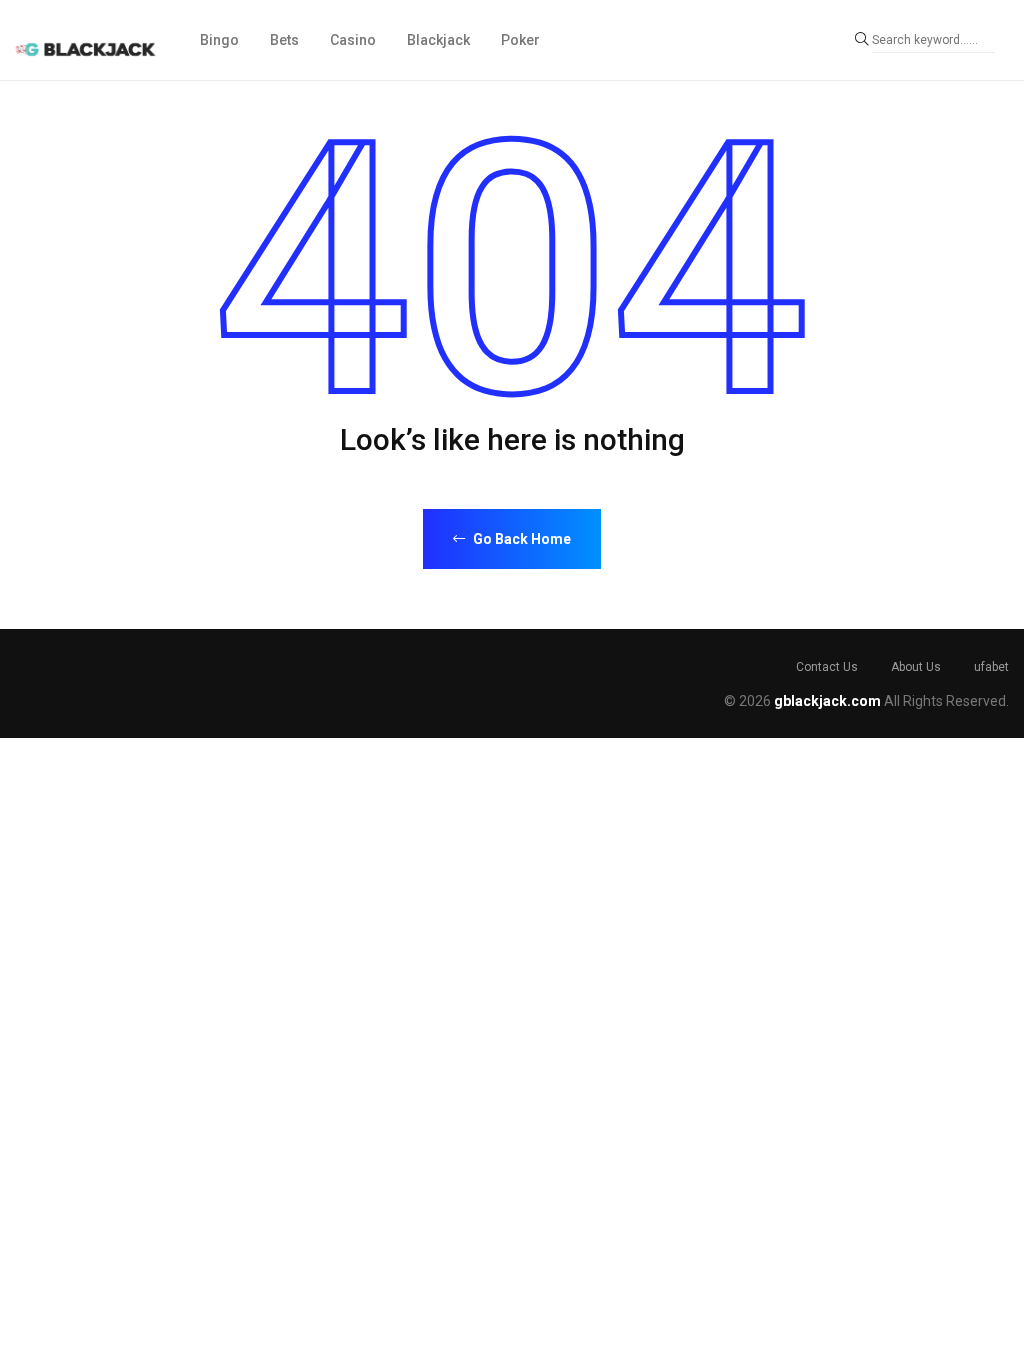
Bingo (219, 40)
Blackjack (438, 40)
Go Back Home (520, 539)
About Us (916, 667)
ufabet (991, 667)
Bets (284, 40)
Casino (353, 40)
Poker (520, 40)
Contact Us (827, 667)
